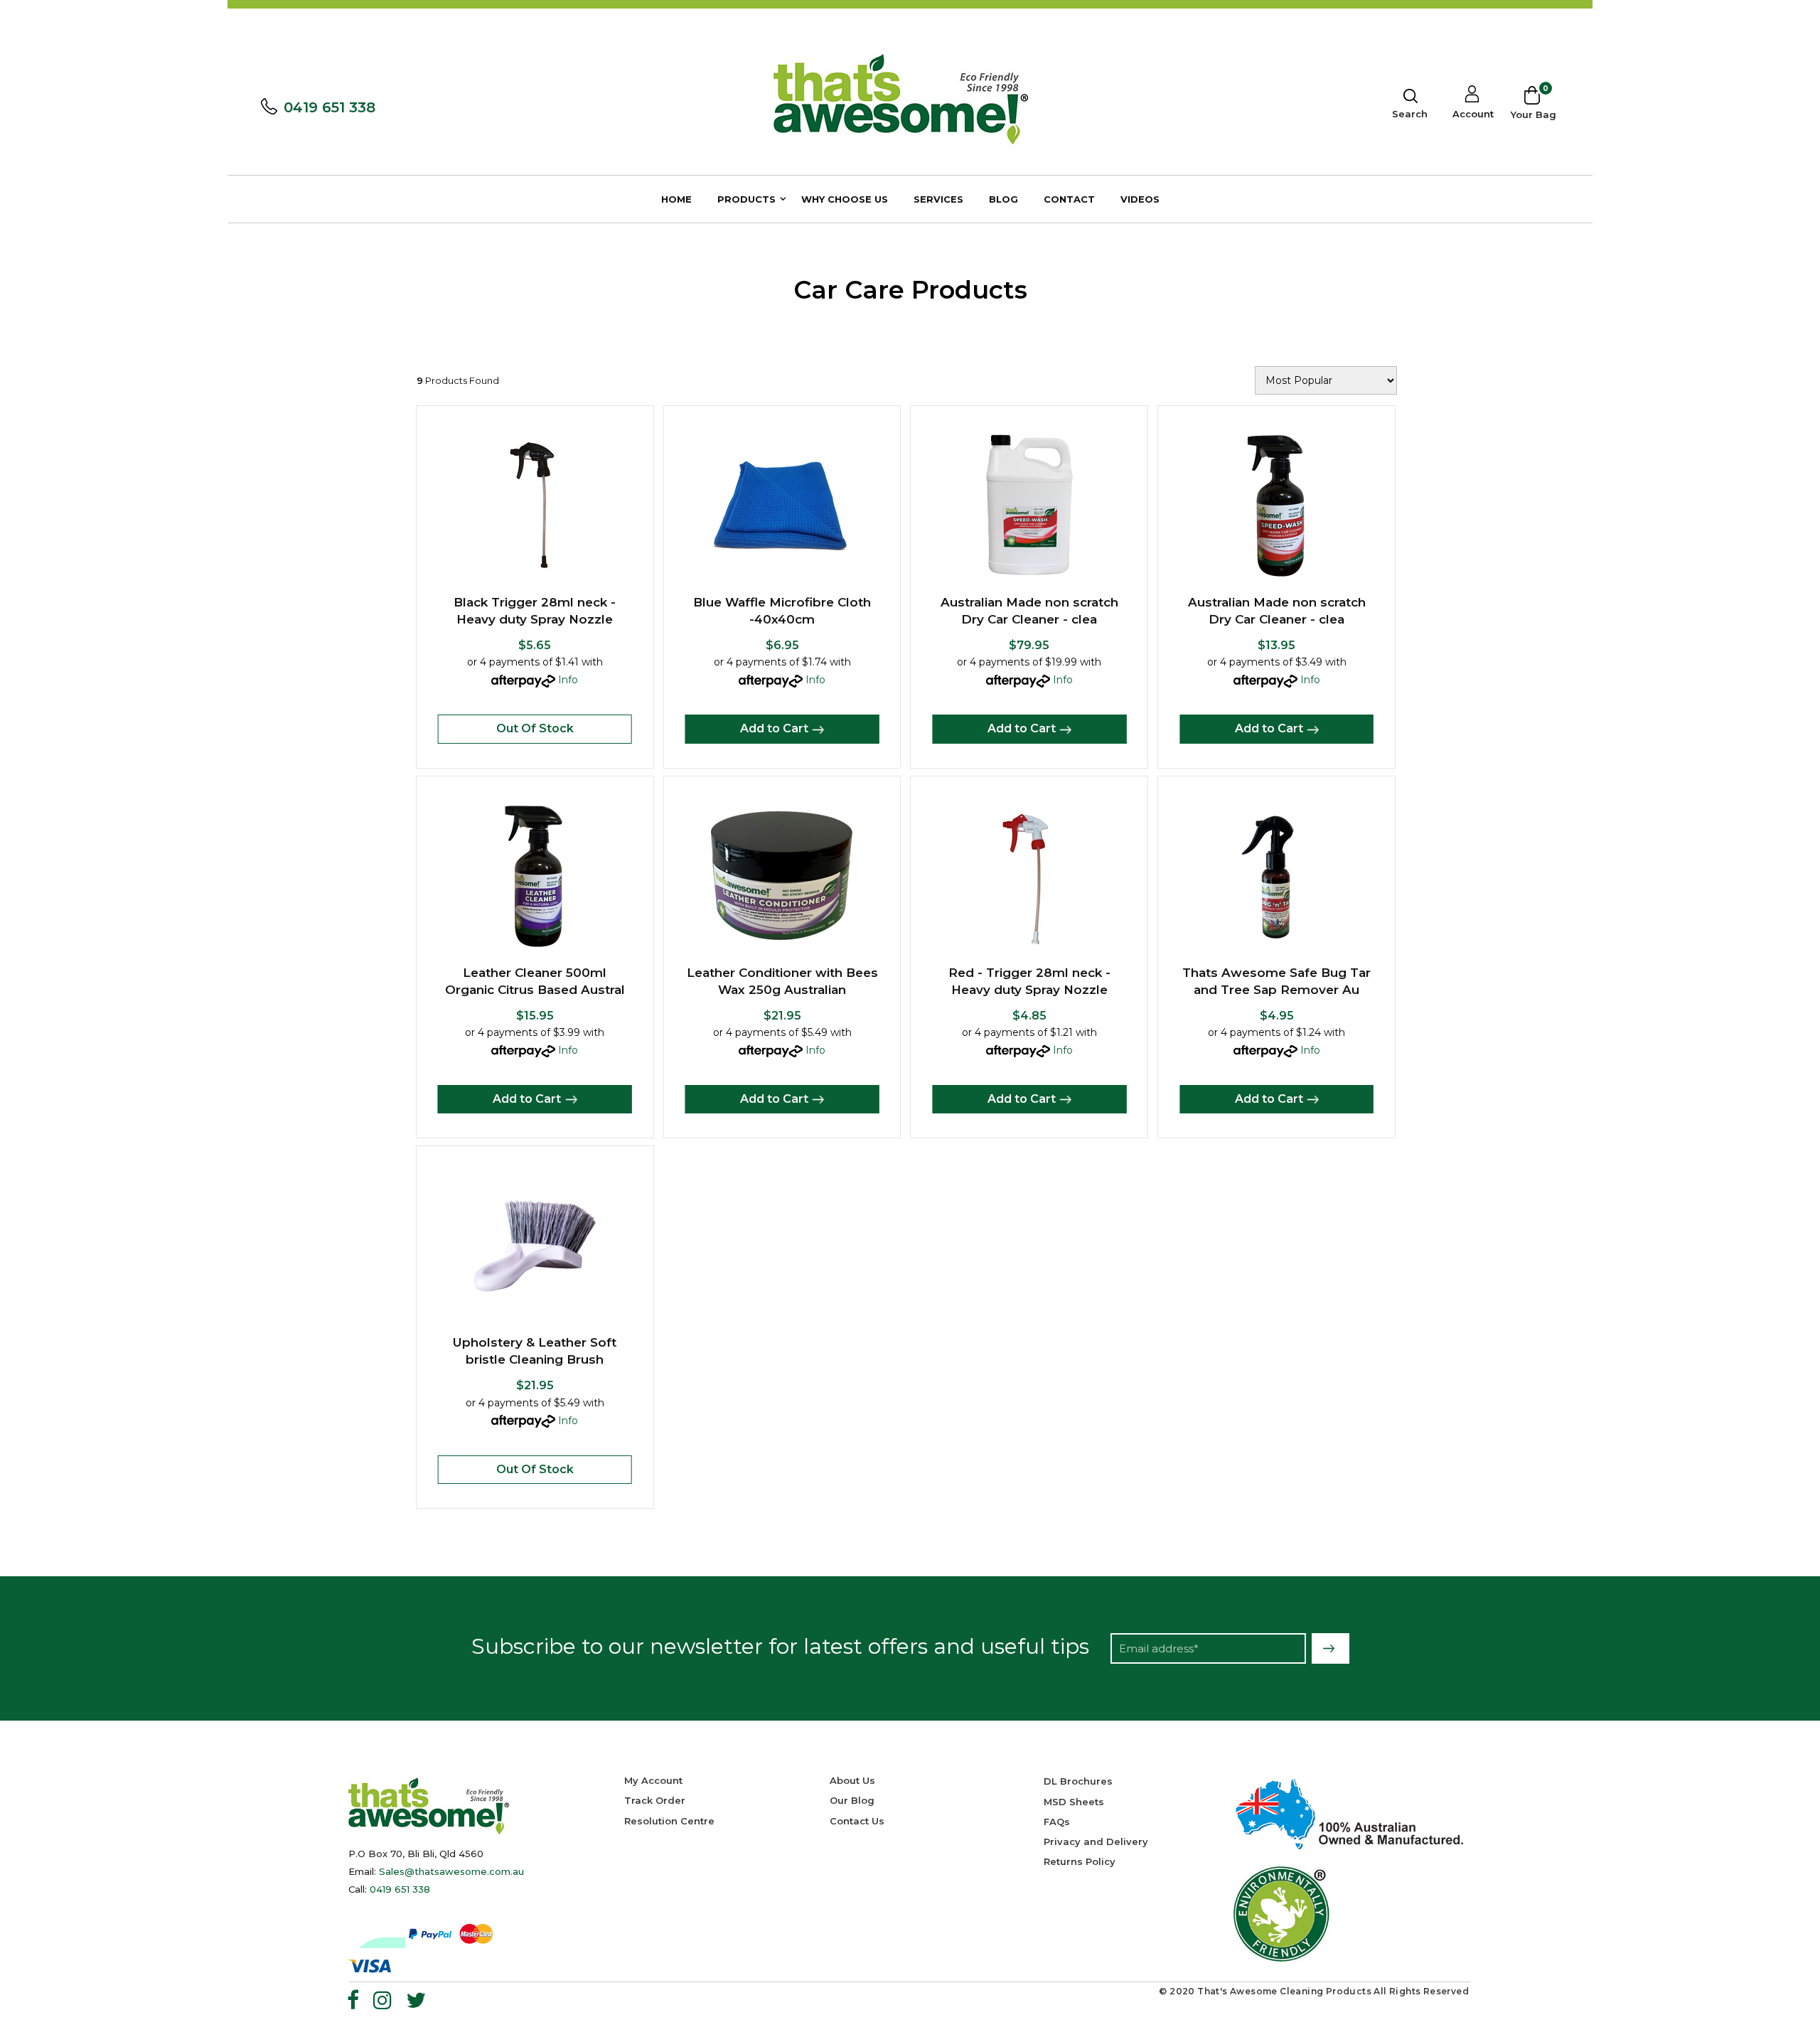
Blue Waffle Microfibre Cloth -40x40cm (782, 611)
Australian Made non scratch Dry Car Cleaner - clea (1029, 611)
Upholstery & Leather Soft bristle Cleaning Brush (535, 1351)
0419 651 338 (330, 107)
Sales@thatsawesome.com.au (451, 1871)
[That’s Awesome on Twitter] (416, 2000)
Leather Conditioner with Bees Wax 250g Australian (782, 981)
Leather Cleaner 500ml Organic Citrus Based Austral (535, 981)
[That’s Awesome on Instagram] (382, 2000)
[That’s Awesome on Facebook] (353, 2000)
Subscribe (1331, 1648)
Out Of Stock (535, 728)
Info (568, 680)
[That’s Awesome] (901, 98)
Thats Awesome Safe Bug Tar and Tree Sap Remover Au (1276, 981)
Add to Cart (774, 728)
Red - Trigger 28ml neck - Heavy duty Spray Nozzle (1029, 981)
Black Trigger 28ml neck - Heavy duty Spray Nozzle (535, 611)
